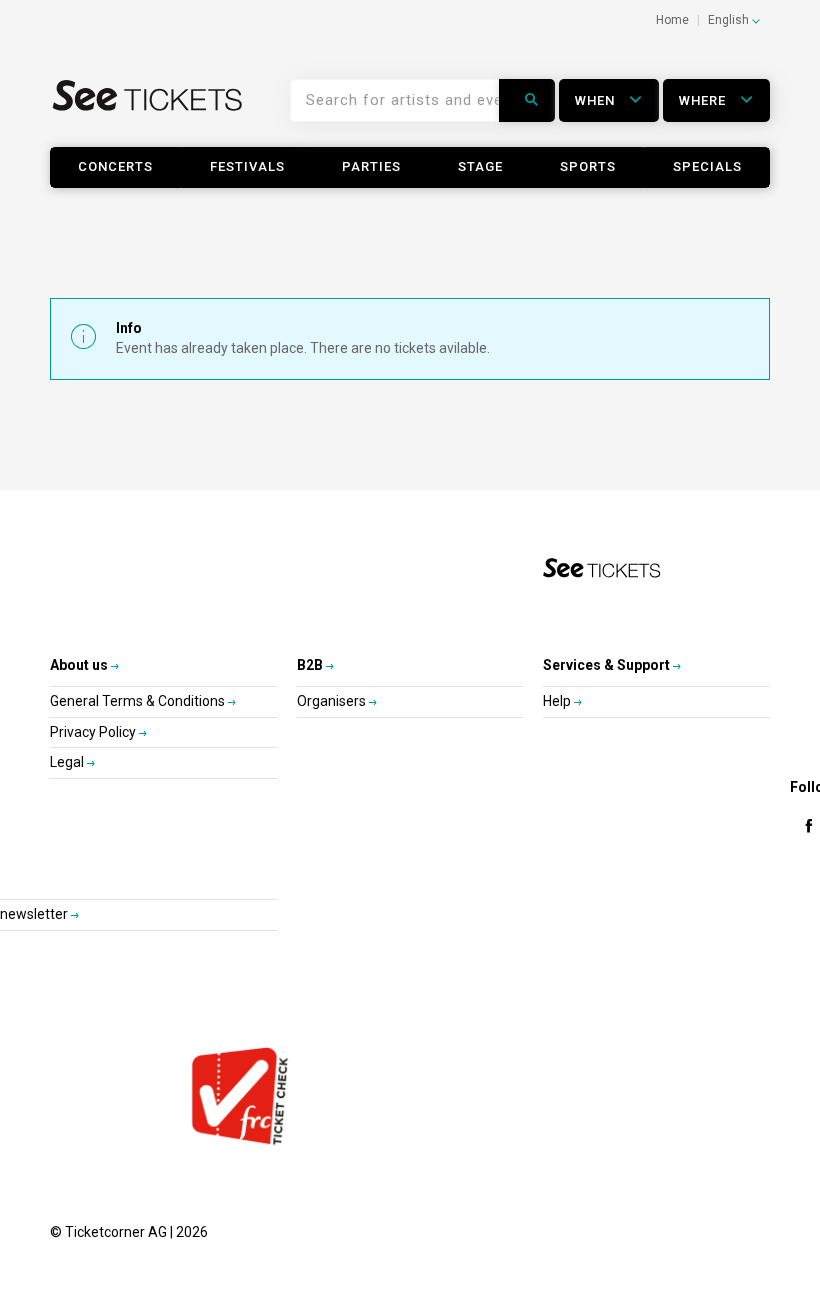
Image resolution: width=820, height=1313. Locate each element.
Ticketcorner (148, 108)
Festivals (247, 166)
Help (558, 701)
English (730, 20)
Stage (480, 166)
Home (672, 20)
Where (704, 100)
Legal (68, 762)
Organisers (333, 701)
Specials (707, 166)
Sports (588, 166)
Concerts (115, 166)
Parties (371, 166)
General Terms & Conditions (139, 701)
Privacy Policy (94, 732)
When (597, 100)
